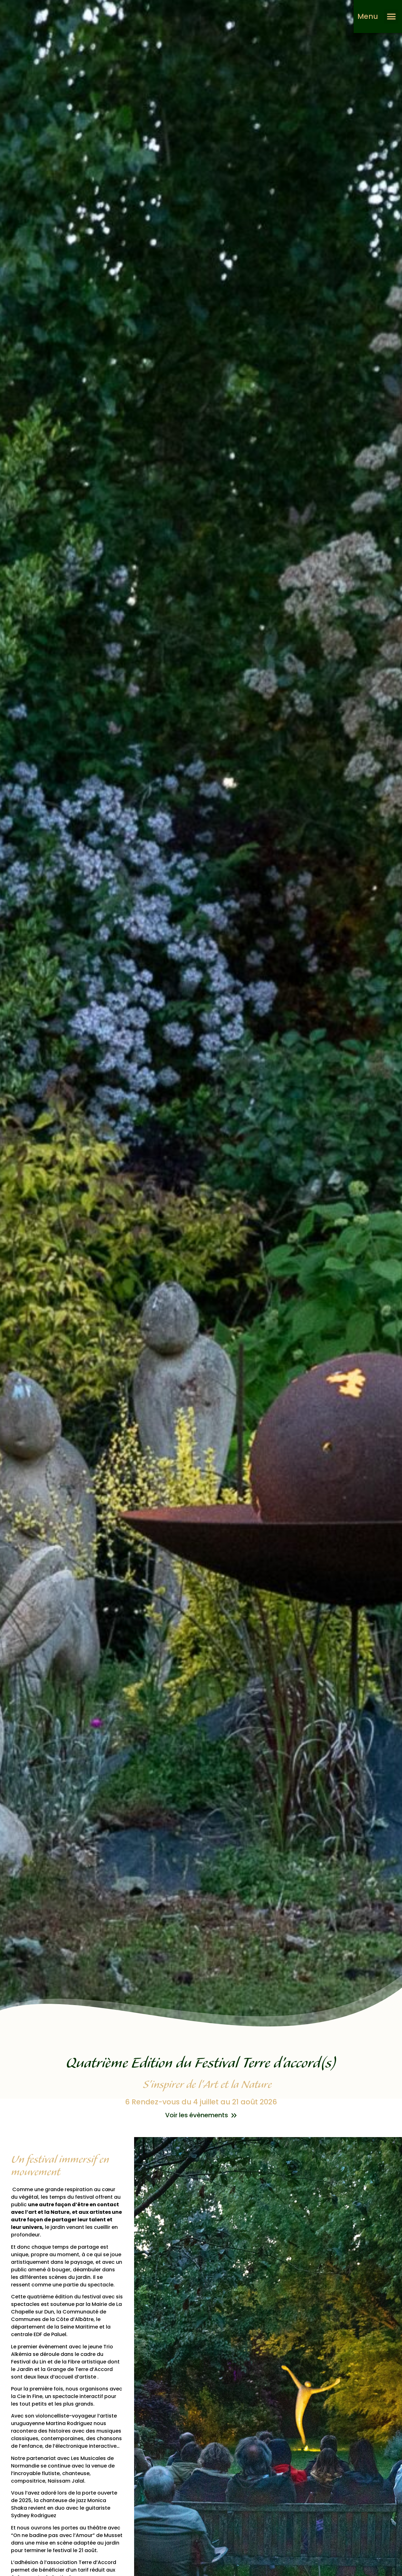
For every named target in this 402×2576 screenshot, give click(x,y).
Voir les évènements (197, 2115)
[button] (391, 17)
